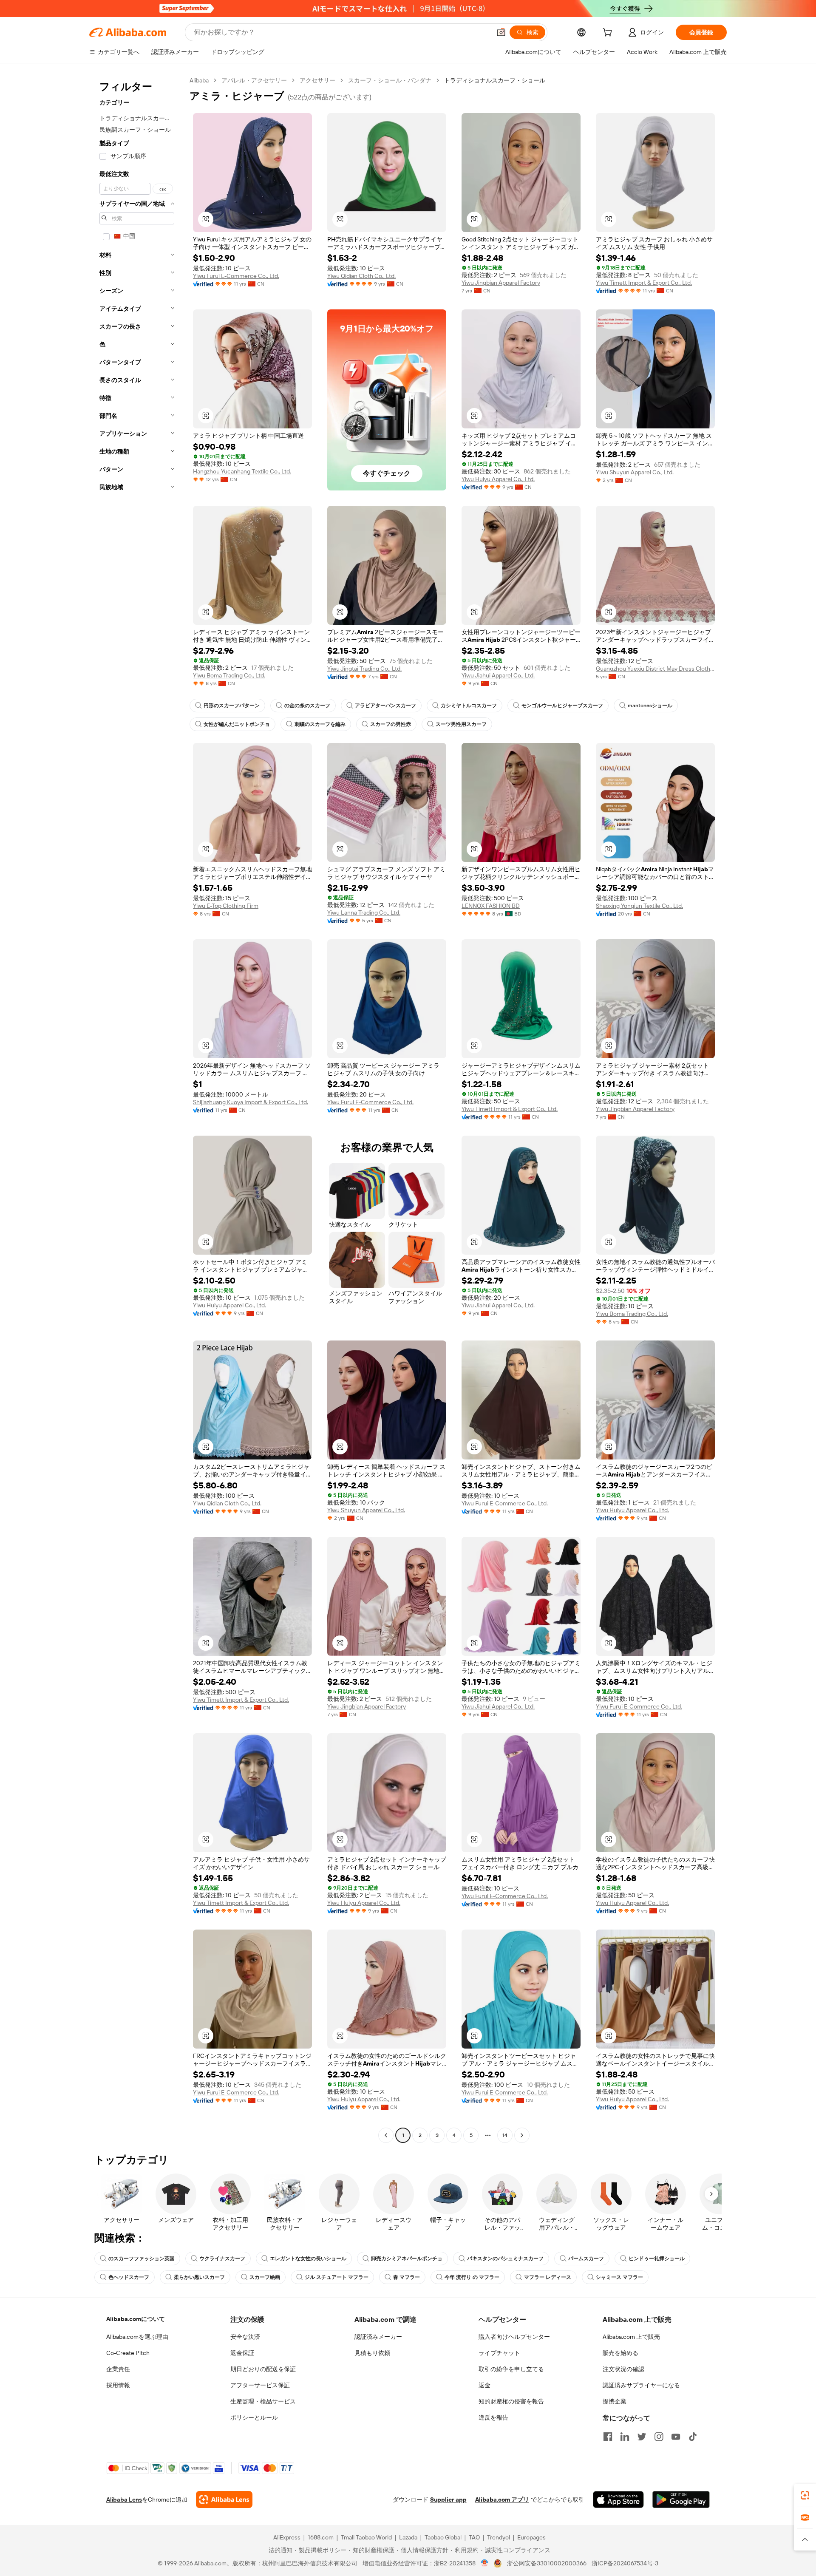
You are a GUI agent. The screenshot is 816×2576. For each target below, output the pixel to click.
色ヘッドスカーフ (129, 2277)
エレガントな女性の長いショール (308, 2259)
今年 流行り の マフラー (472, 2277)
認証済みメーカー (378, 2337)
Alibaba (199, 80)
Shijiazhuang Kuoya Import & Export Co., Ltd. (251, 1102)
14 (505, 2135)
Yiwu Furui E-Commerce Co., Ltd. (236, 276)
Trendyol (499, 2537)
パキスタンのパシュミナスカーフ (505, 2259)
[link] (805, 2495)
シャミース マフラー (619, 2277)
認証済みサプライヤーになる (641, 2385)
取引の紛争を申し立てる (511, 2369)
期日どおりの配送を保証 (263, 2369)
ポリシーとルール (254, 2417)
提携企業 (615, 2401)
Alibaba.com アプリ (502, 2499)
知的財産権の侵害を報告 (511, 2401)
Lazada (408, 2537)
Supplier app (448, 2499)
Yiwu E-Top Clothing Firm (226, 906)
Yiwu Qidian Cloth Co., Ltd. (361, 276)
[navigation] (137, 1109)
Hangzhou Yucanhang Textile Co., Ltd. (242, 471)
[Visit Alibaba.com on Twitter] (642, 2437)
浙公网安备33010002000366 (547, 2563)
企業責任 (118, 2369)
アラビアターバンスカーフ (385, 706)
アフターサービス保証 (260, 2385)
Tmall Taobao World (366, 2537)
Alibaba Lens (124, 2499)
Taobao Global (443, 2537)
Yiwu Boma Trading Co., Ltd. (229, 675)
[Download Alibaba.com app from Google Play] (681, 2499)
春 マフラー (407, 2277)
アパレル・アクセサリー (254, 80)
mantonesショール (650, 706)
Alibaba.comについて (136, 2319)
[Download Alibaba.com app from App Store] (618, 2499)
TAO (474, 2537)
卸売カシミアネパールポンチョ (407, 2259)
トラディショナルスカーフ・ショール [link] (495, 80)
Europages (531, 2537)
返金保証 (242, 2353)
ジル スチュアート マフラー (337, 2277)
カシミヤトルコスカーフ (469, 706)
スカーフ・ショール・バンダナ (390, 80)
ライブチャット (499, 2353)
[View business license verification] (485, 2563)
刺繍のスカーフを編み (320, 724)
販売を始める (620, 2353)
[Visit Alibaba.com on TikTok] (693, 2437)
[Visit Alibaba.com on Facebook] (608, 2437)
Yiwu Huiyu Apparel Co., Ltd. (498, 479)
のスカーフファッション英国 (142, 2259)
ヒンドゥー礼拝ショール (657, 2259)
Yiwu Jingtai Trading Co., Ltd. (364, 669)
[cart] (609, 34)
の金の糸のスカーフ (307, 706)
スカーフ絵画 (265, 2277)
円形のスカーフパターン (232, 706)
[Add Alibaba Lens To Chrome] (224, 2499)
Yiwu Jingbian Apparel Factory (501, 283)
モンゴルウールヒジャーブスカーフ (562, 706)
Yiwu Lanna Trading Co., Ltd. (364, 913)
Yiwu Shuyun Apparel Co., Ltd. (635, 472)
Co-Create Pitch (128, 2353)
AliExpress (287, 2537)
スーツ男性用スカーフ (461, 724)
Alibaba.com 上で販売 (631, 2337)
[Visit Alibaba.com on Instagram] (659, 2437)
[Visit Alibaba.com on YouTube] (676, 2437)
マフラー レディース (548, 2277)
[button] (501, 32)
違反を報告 (493, 2417)
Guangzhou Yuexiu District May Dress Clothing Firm (655, 669)
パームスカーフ (586, 2259)
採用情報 (118, 2385)
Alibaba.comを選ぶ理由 (137, 2337)
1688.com (321, 2537)
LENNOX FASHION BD (491, 906)
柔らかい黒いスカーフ (199, 2277)
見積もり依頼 (372, 2353)
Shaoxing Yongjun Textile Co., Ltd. (639, 906)
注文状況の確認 (623, 2369)
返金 (484, 2385)
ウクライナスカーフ (222, 2259)
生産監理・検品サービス (263, 2401)
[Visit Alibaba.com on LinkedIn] (625, 2437)
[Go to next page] (522, 2135)
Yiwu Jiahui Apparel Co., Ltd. (498, 675)
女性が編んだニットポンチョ (237, 724)
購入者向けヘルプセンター (514, 2337)
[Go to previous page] (386, 2135)
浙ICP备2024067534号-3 (625, 2563)
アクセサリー (317, 80)
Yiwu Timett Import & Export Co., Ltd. (644, 283)
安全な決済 (245, 2337)
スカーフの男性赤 (391, 724)
